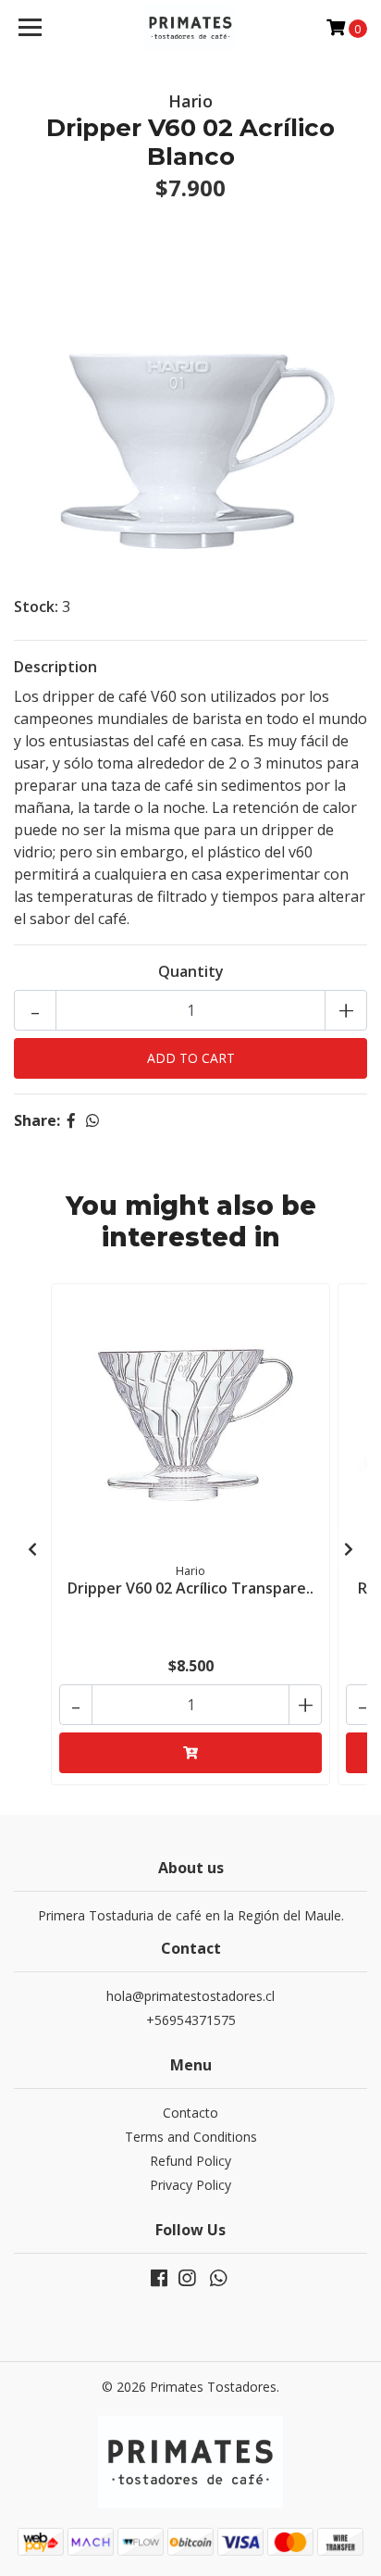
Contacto (190, 2113)
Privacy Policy (190, 2185)
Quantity (191, 971)
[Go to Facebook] (159, 2282)
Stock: (36, 606)
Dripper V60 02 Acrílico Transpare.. (190, 1588)
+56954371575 (191, 2020)
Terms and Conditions (191, 2137)
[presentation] (32, 1549)
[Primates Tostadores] (191, 28)
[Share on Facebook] (71, 1120)
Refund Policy (190, 2161)
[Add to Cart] (190, 1753)
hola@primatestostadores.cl (190, 1996)
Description (55, 667)
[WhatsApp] (218, 2282)
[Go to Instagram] (187, 2282)
